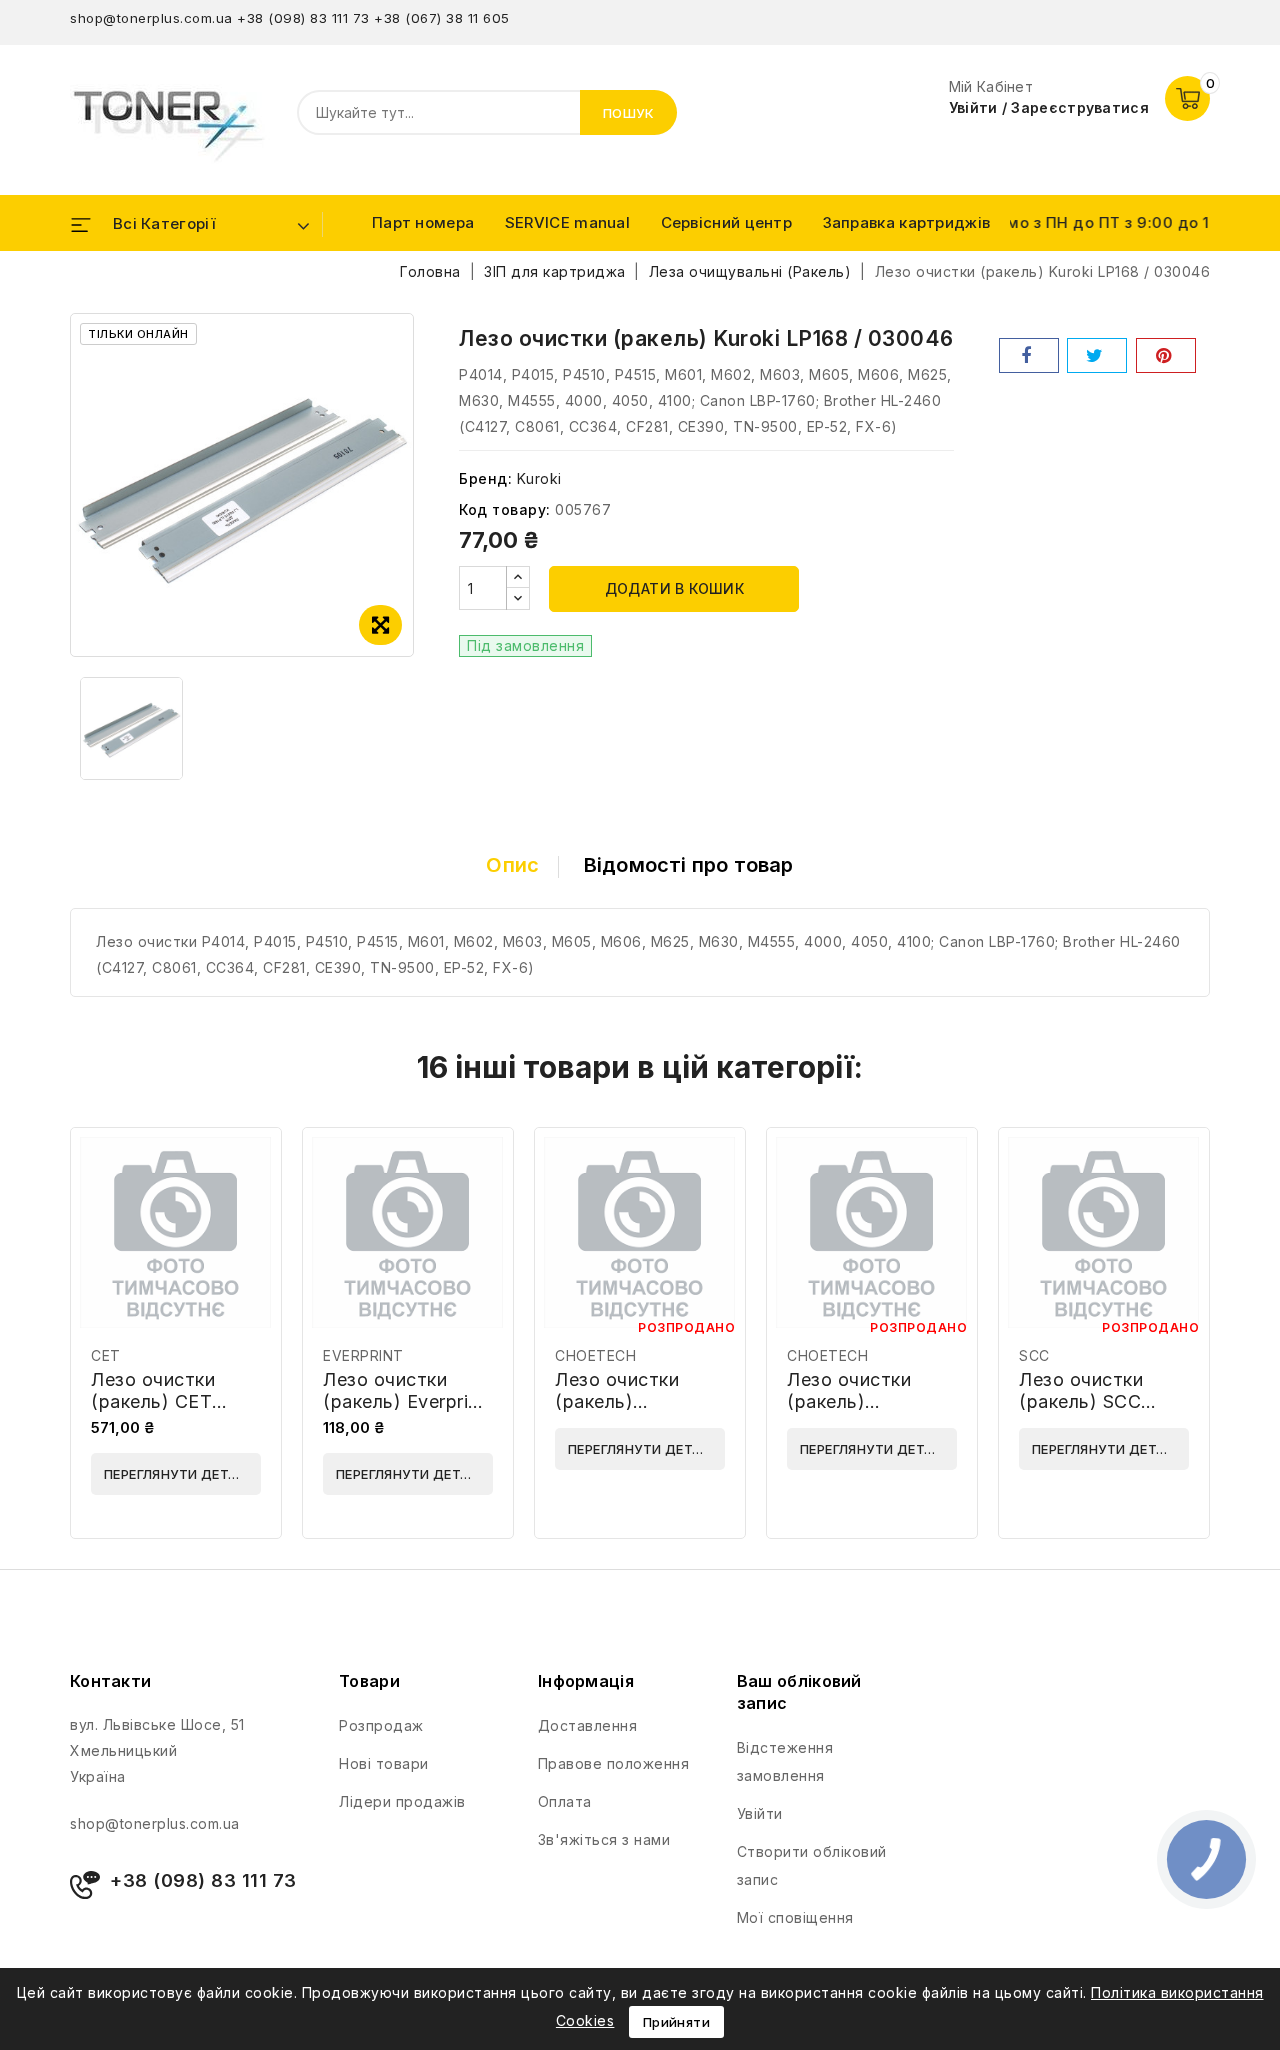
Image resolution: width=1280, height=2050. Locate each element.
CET (106, 1355)
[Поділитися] (1029, 355)
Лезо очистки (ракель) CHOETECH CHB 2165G (631, 1412)
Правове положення (614, 1763)
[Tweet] (1097, 355)
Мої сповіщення (795, 1917)
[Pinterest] (1166, 355)
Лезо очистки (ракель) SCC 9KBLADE (1081, 1401)
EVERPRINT (363, 1355)
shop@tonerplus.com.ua (151, 18)
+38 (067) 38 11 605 (442, 18)
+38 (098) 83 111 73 (303, 18)
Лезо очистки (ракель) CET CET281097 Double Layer (176, 1412)
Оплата (565, 1801)
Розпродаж (381, 1725)
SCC (1034, 1355)
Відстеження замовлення (785, 1761)
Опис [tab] (512, 865)
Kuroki (539, 478)
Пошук (629, 113)
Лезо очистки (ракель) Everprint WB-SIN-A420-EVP (404, 1412)
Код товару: (505, 509)
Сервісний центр (727, 222)
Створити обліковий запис (812, 1865)
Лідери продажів (402, 1801)
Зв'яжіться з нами (604, 1839)
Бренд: (485, 478)
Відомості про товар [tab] (689, 865)
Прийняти (676, 2022)
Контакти (110, 1681)
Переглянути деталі (177, 1474)
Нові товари (384, 1763)
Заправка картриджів (907, 222)
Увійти (760, 1813)
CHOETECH (595, 1355)
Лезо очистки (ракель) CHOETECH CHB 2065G (863, 1412)
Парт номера (423, 222)
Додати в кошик (675, 588)
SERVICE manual (567, 222)
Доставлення (588, 1725)
